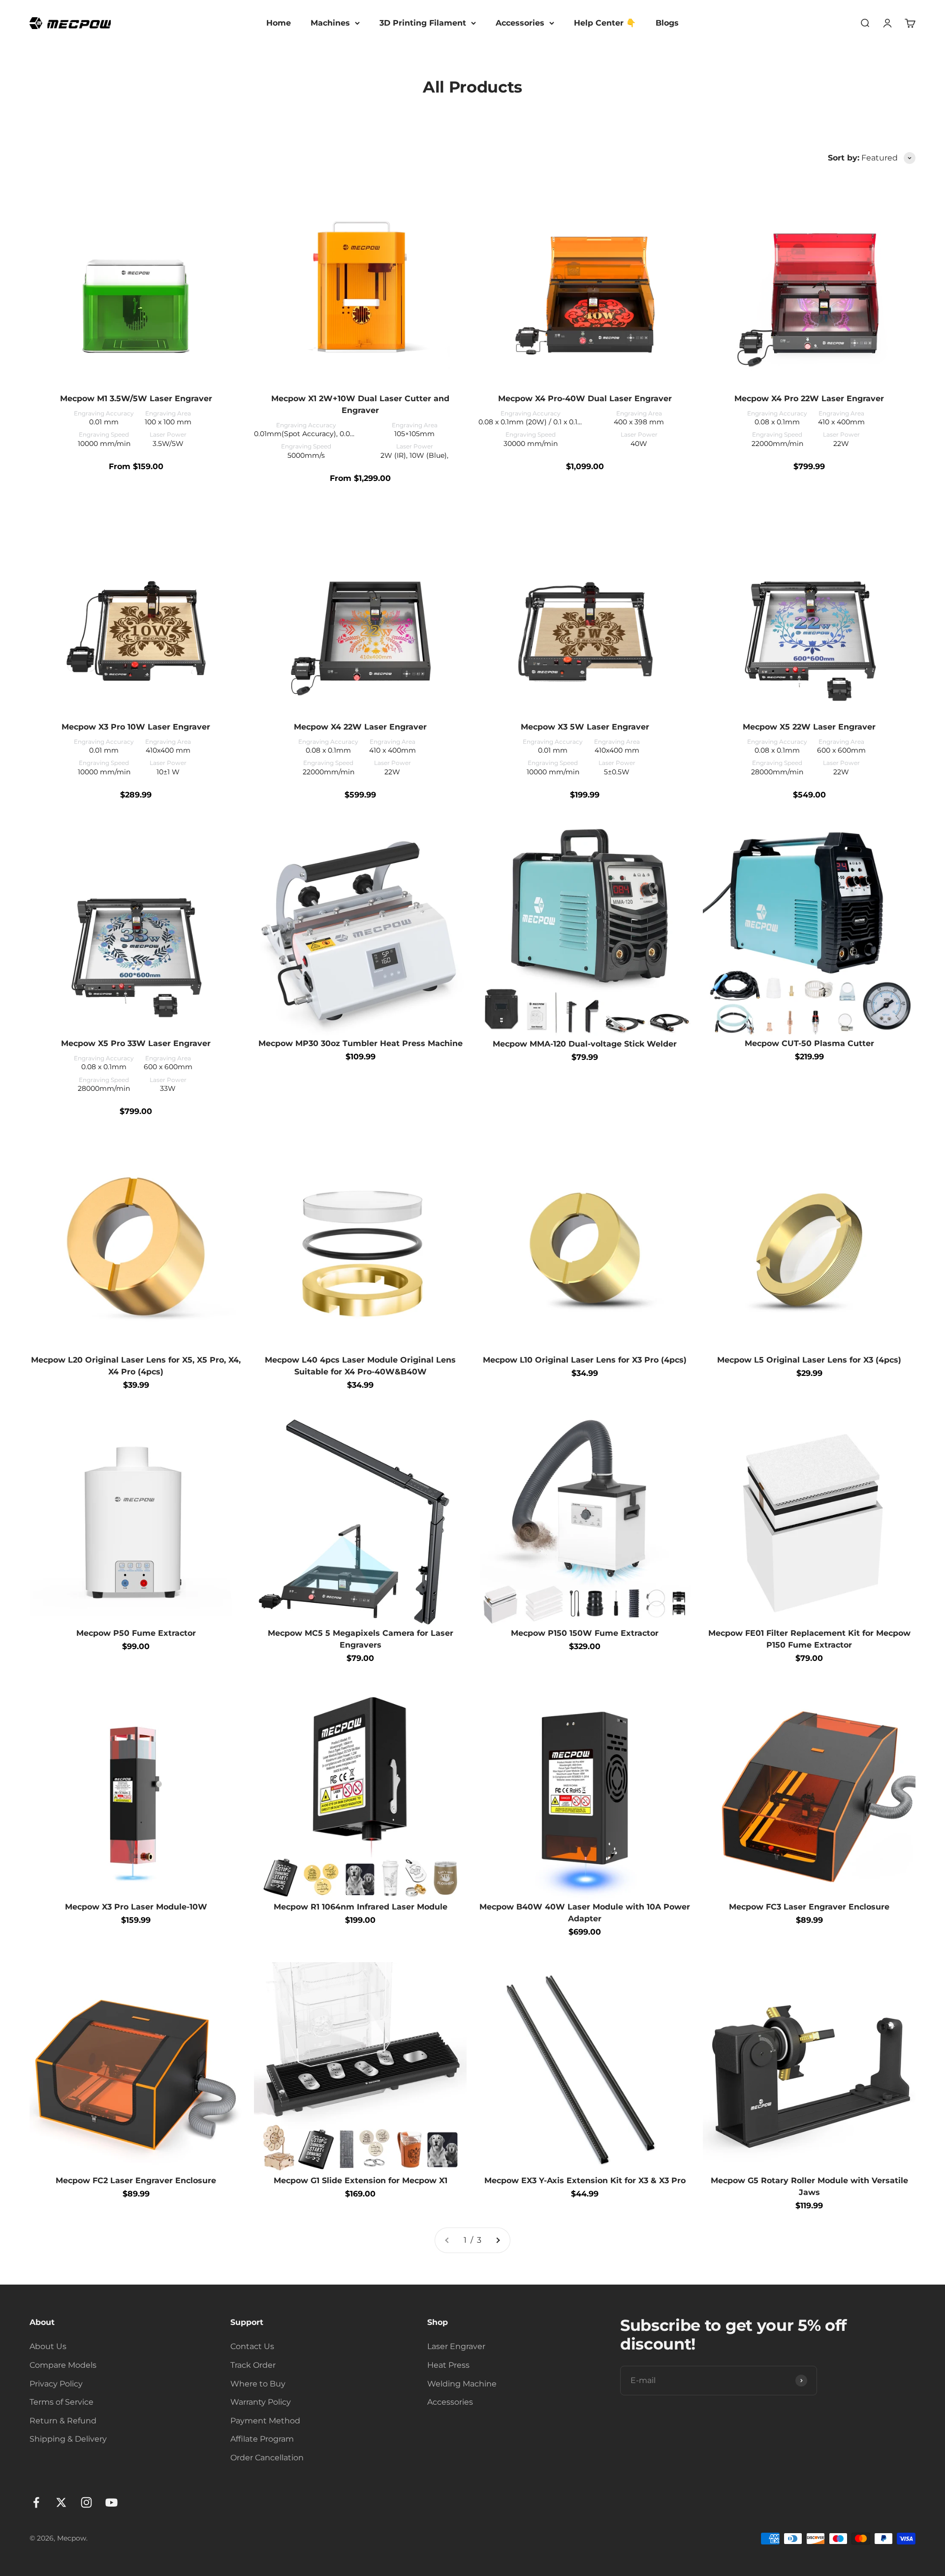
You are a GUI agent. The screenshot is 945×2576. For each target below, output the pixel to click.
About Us (48, 2346)
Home (279, 23)
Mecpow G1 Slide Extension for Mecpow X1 (361, 2180)
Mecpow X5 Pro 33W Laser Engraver (136, 1043)
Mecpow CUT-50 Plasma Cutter (809, 1043)
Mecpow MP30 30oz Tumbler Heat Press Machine (361, 1043)
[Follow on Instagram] (86, 2502)
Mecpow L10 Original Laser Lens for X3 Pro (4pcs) (585, 1360)
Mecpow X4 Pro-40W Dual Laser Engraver (585, 398)
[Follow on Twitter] (61, 2502)
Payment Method (265, 2421)
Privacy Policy (56, 2384)
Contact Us (252, 2346)
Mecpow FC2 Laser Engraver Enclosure (136, 2180)
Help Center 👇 (605, 23)
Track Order (253, 2365)
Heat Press (448, 2365)
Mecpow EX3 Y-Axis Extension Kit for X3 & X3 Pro (585, 2180)
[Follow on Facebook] (36, 2502)
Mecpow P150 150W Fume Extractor (585, 1633)
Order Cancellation (267, 2458)
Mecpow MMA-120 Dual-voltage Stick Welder (585, 1044)
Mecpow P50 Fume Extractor (136, 1633)
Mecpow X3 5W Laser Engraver (585, 727)
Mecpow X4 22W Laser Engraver (360, 727)
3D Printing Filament (423, 23)
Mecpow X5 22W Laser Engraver (809, 727)
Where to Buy (258, 2384)
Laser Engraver (456, 2346)
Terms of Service (62, 2402)
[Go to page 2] (498, 2240)
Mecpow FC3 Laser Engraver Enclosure (809, 1907)
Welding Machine (462, 2384)
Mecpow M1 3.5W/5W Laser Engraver (136, 398)
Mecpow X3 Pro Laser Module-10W (136, 1907)
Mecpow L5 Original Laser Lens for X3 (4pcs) (809, 1360)
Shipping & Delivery (68, 2439)
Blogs (667, 23)
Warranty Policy (261, 2402)
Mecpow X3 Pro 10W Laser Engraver (136, 727)
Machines (330, 23)
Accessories (520, 23)
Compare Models (63, 2365)
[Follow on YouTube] (111, 2502)
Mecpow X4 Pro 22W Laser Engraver (809, 398)
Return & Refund (63, 2421)
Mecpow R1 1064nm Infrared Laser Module (361, 1907)
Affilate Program (262, 2439)
